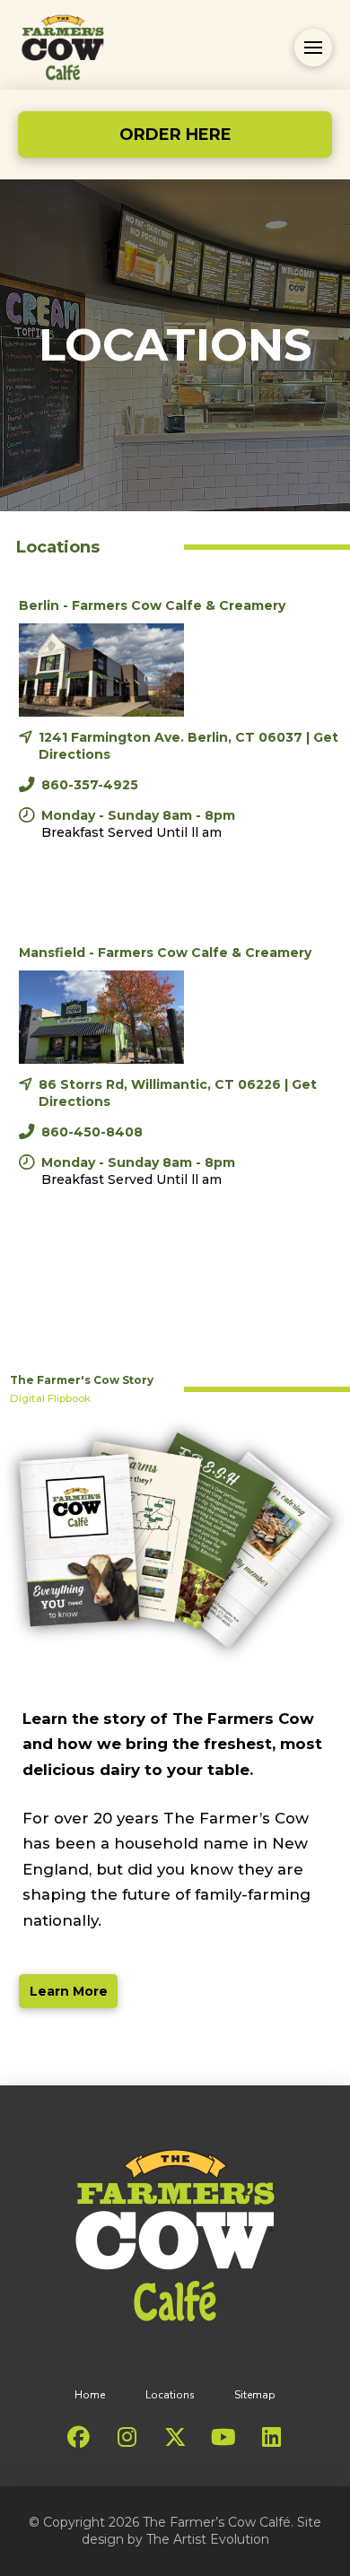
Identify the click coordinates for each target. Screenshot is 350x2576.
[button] (313, 48)
